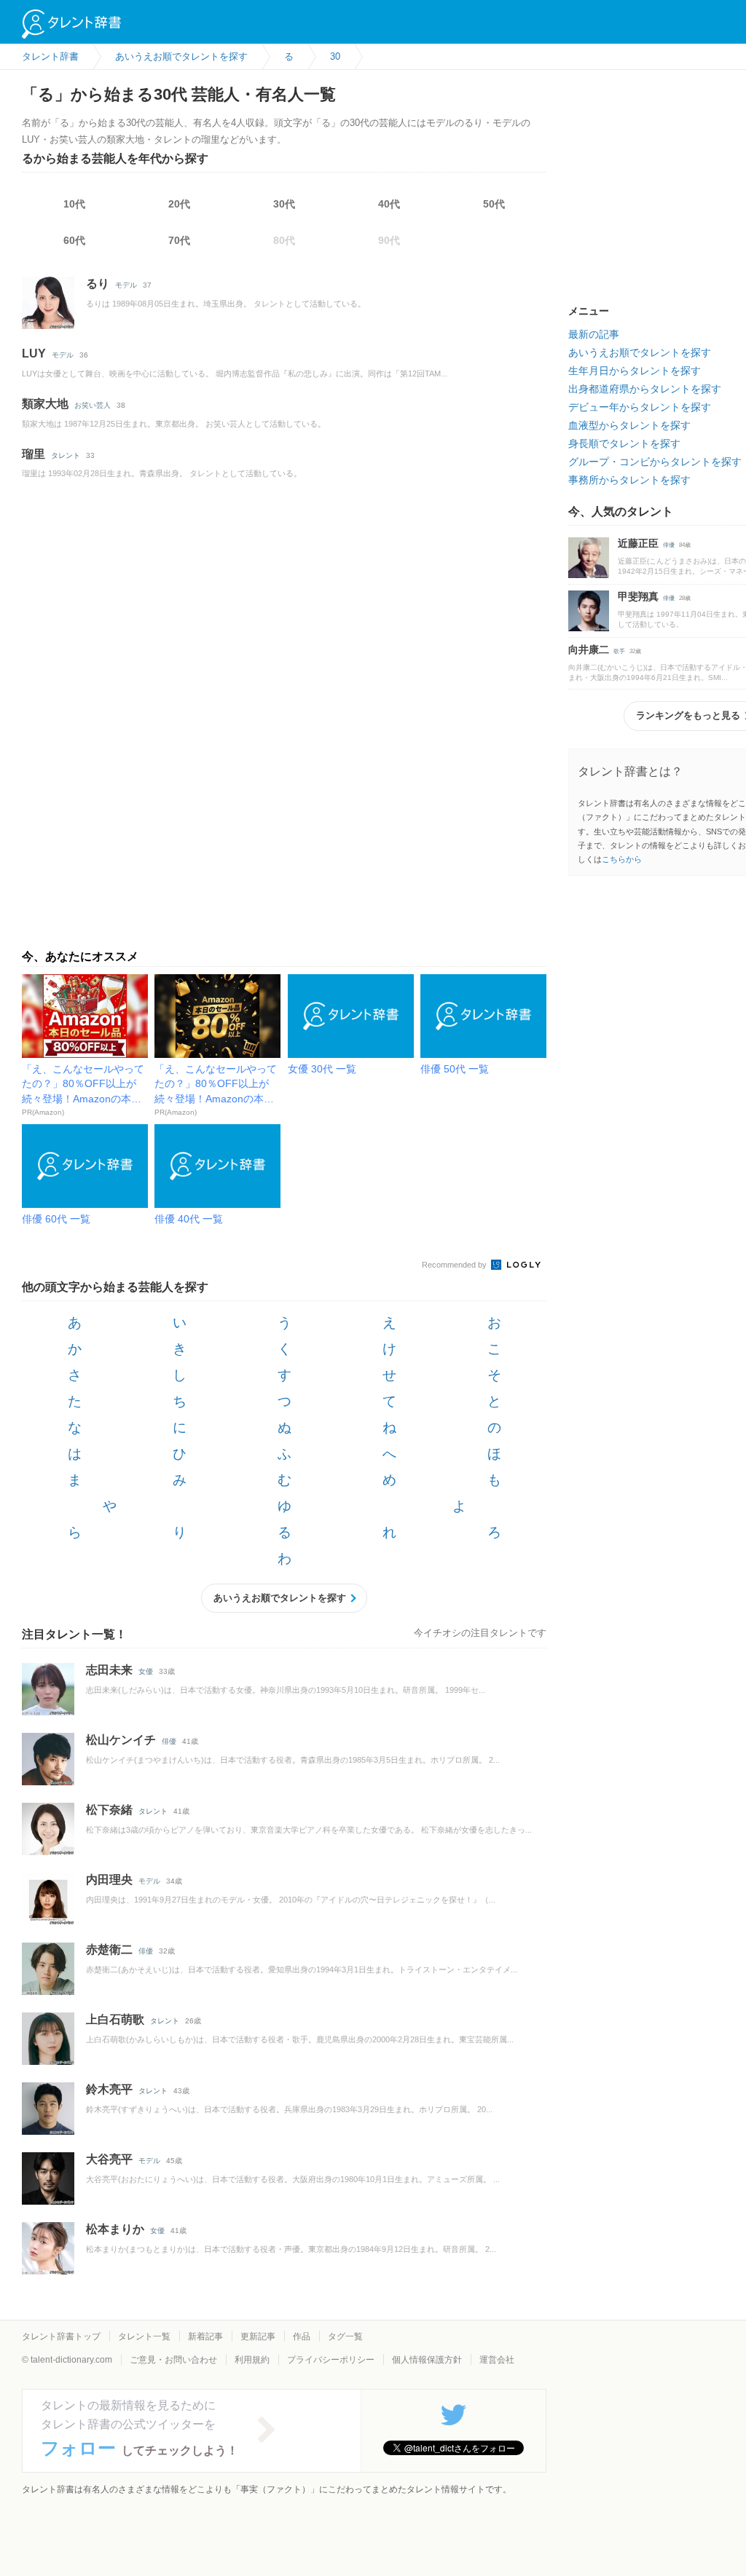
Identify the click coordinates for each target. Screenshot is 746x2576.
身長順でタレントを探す (624, 443)
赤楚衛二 (109, 1949)
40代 (389, 204)
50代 (494, 204)
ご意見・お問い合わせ (173, 2360)
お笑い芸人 (93, 405)
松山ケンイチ (121, 1740)
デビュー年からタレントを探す (640, 407)
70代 (179, 240)
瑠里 (34, 454)
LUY (34, 353)
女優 (146, 1671)
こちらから (622, 859)
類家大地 (45, 404)
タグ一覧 (345, 2336)
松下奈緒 (109, 1810)
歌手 (619, 651)
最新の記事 (594, 334)
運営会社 (497, 2360)
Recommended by (455, 1265)
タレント (66, 455)
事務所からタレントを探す (629, 480)
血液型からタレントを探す (629, 425)
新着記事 (205, 2336)
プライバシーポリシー (331, 2360)
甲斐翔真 (638, 596)
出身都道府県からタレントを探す (645, 389)
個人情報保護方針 (427, 2360)
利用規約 (252, 2360)
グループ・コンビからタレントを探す (655, 462)
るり (98, 284)
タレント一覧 (144, 2336)
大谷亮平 (109, 2159)
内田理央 (109, 1880)
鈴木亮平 (109, 2089)
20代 (179, 204)
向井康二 (589, 649)
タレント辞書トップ (61, 2336)
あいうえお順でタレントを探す (280, 1598)
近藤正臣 (638, 543)
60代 (74, 240)
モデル (126, 285)
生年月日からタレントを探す (635, 371)
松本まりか (115, 2229)
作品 (302, 2336)
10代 (74, 204)
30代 (284, 204)
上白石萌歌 (115, 2019)
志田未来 (109, 1670)
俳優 (169, 1741)
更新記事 (258, 2336)
